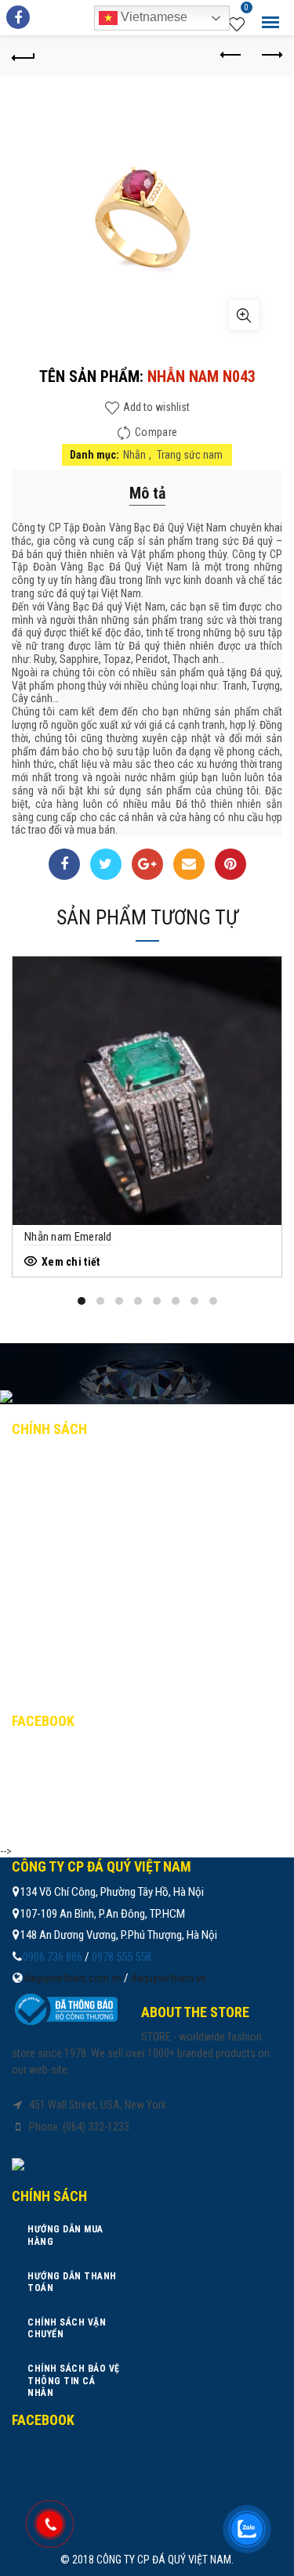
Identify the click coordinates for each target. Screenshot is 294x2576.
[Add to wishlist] (268, 970)
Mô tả (147, 493)
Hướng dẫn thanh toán (86, 1496)
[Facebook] (64, 864)
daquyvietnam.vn (169, 1978)
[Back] (24, 56)
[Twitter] (106, 864)
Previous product (231, 56)
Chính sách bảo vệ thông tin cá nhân (123, 1564)
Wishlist (247, 9)
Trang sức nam (190, 455)
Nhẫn (134, 455)
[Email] (189, 864)
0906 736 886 (53, 1957)
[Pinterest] (230, 864)
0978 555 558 (122, 1957)
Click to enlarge (244, 315)
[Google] (147, 864)
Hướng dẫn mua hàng (80, 1462)
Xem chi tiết (71, 1262)
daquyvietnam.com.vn (73, 1978)
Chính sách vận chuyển (86, 1530)
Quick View (268, 998)
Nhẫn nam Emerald (68, 1237)
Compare (156, 432)
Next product (270, 56)
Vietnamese (152, 17)
